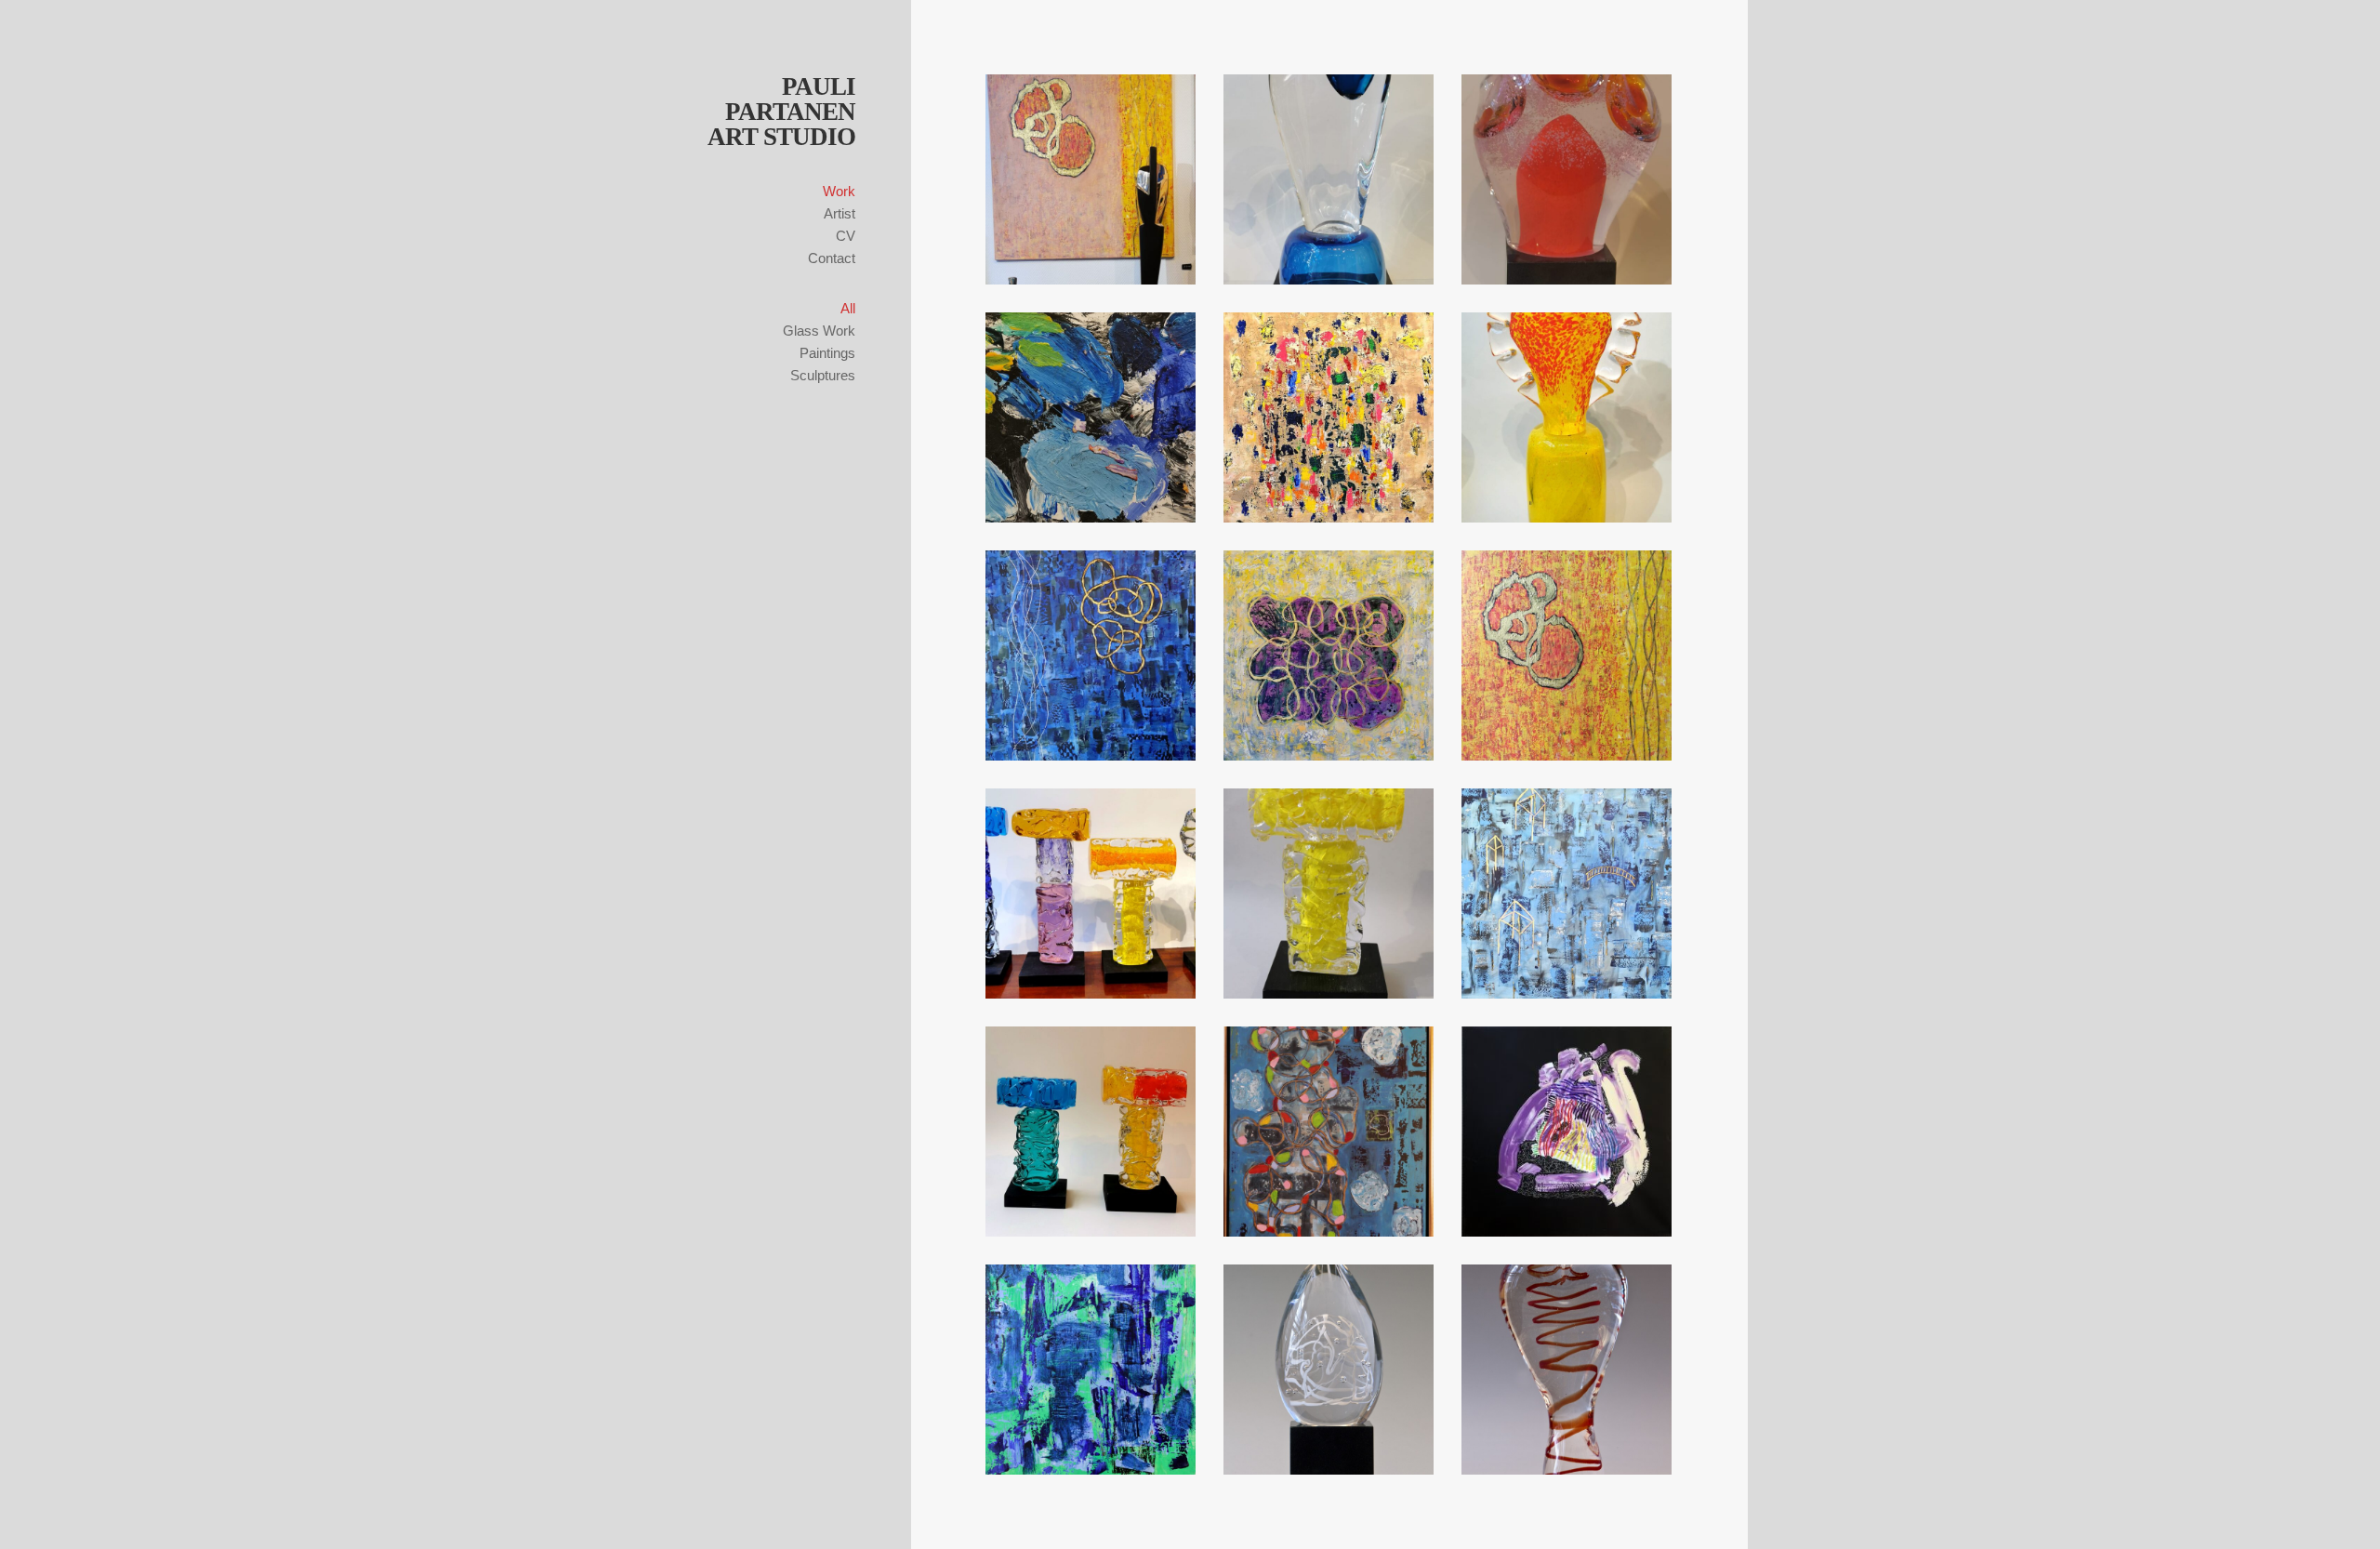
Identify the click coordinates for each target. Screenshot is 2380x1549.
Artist (840, 213)
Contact (832, 258)
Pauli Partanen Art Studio (781, 112)
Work (839, 191)
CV (846, 236)
